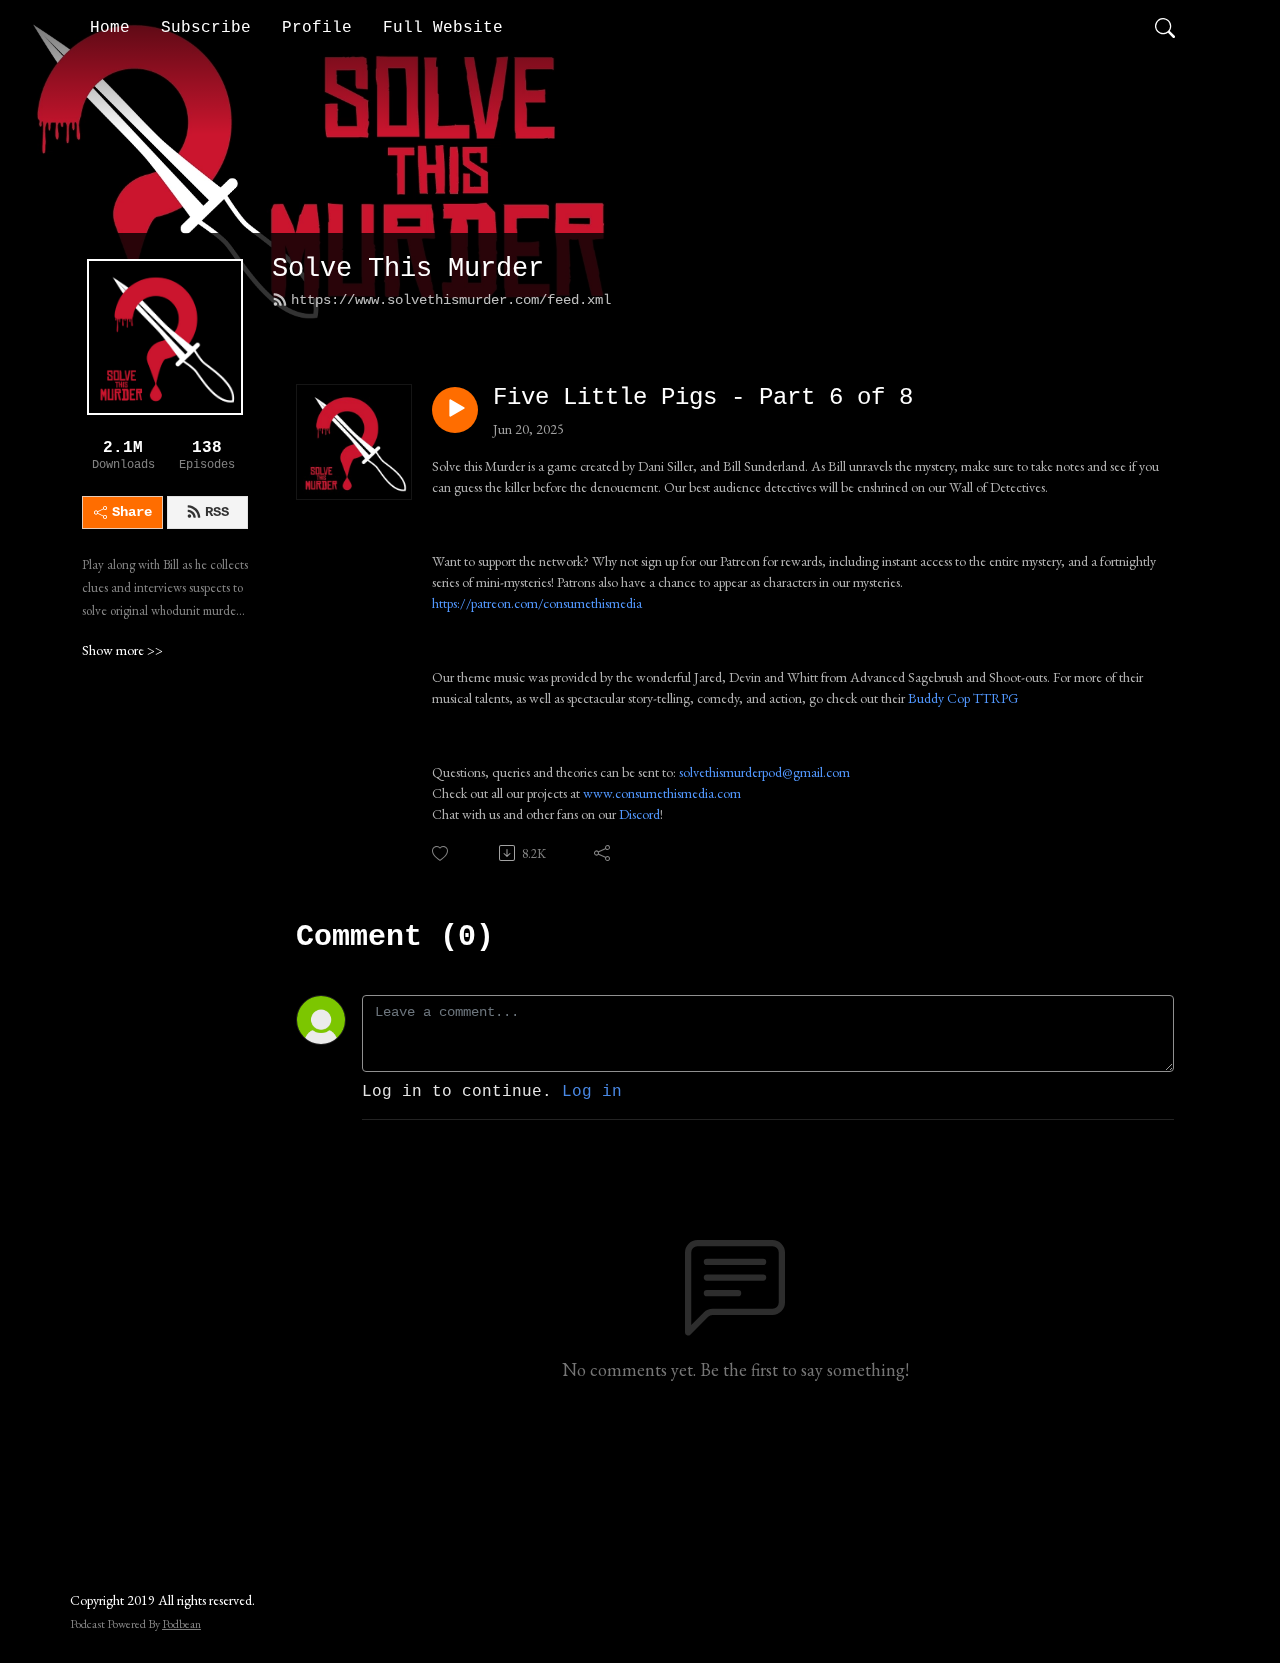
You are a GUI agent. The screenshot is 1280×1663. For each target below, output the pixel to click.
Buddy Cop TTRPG (963, 698)
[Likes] (441, 853)
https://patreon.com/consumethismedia (537, 603)
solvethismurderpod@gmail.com (764, 772)
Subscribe (206, 28)
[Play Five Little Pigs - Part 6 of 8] (455, 410)
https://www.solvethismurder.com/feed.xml (451, 300)
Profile (317, 28)
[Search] (1165, 28)
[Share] (603, 853)
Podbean (181, 1624)
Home (110, 28)
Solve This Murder (408, 268)
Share (132, 512)
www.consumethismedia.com (662, 793)
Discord (639, 814)
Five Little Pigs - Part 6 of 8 (703, 397)
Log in (592, 1092)
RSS (217, 512)
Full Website (443, 28)
